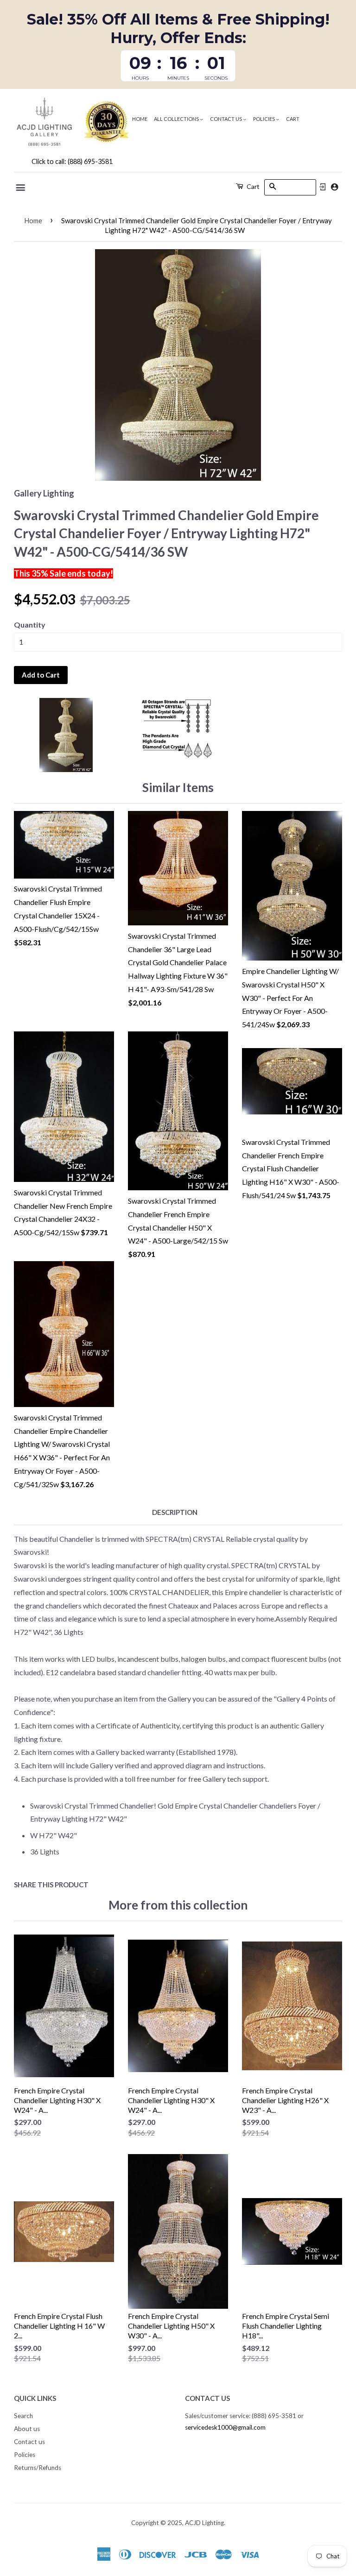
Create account (334, 187)
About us (27, 2429)
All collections (177, 119)
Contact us (226, 119)
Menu (21, 188)
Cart (293, 119)
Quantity (30, 625)
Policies (264, 119)
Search (23, 2416)
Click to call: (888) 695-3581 (72, 161)
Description (175, 1512)
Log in (323, 187)
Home (140, 119)
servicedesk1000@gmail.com (225, 2427)
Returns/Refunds (38, 2468)
